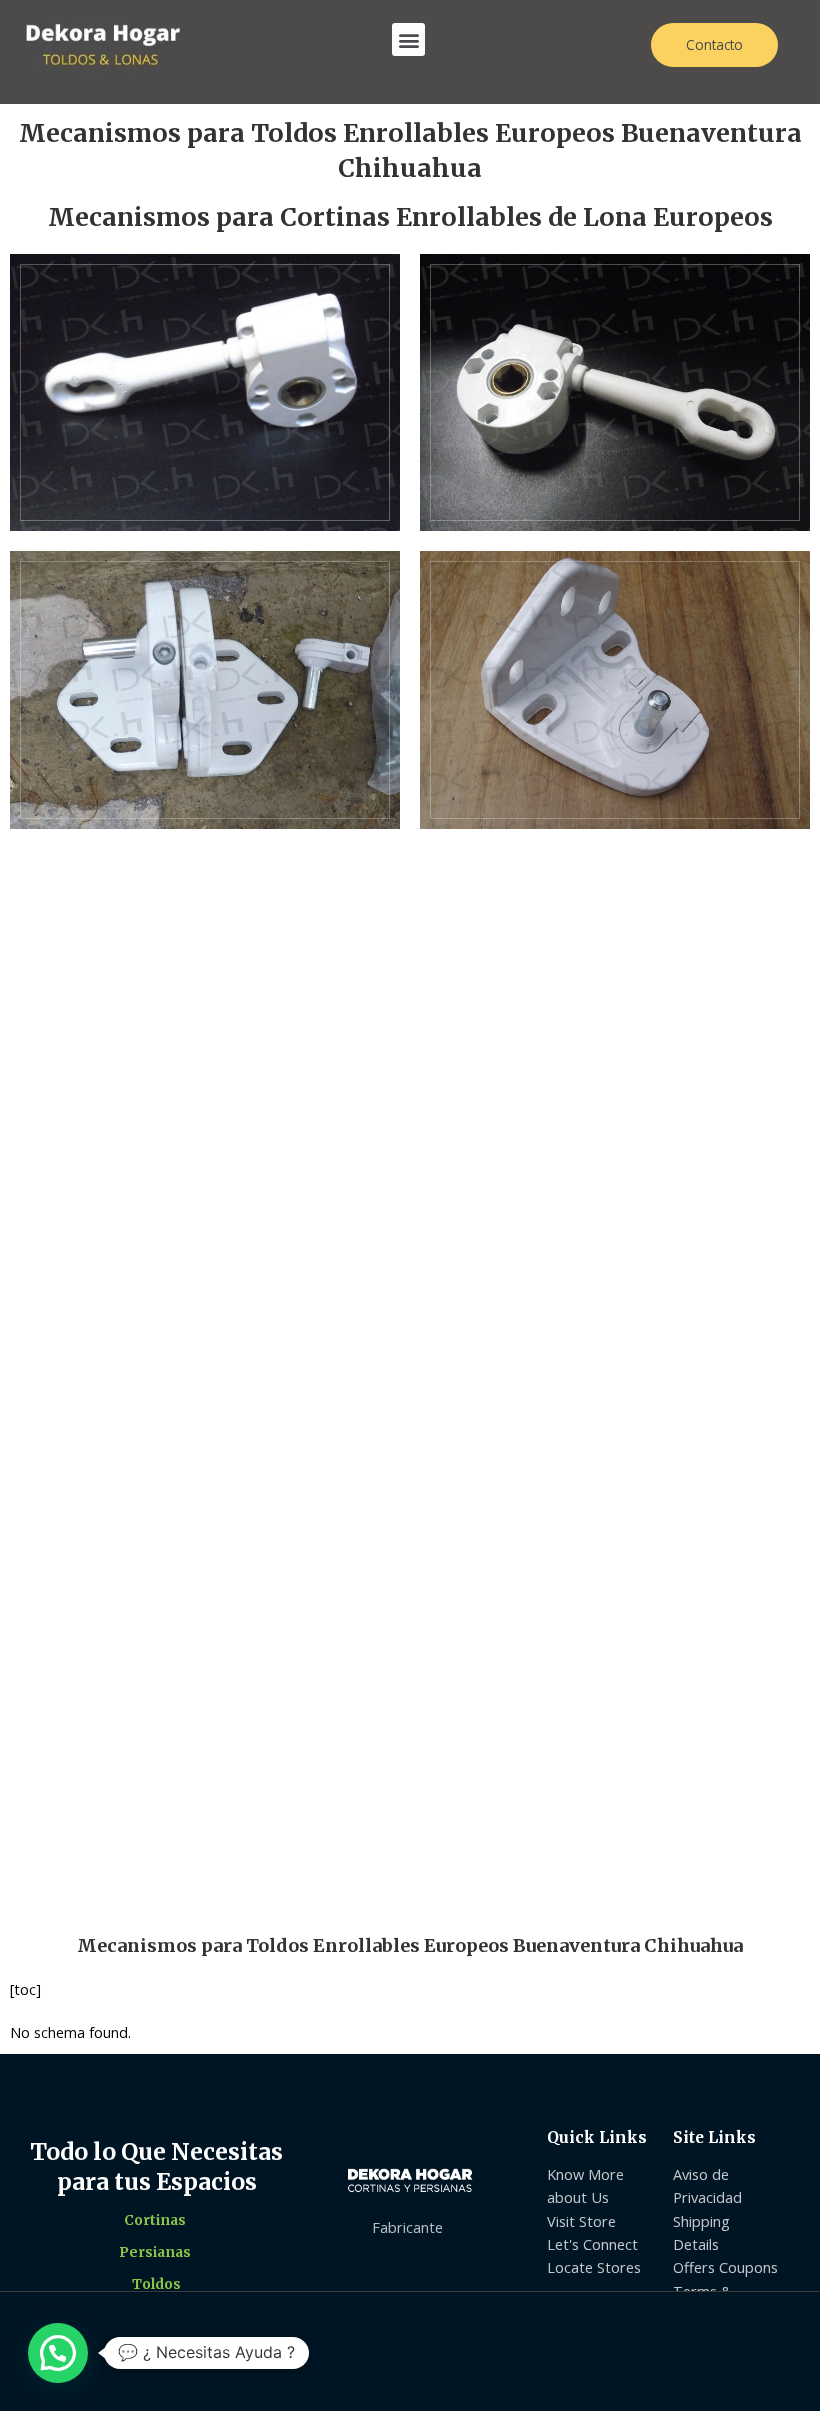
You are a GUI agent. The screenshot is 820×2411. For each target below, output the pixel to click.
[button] (408, 39)
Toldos (156, 2284)
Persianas (155, 2252)
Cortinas (155, 2220)
